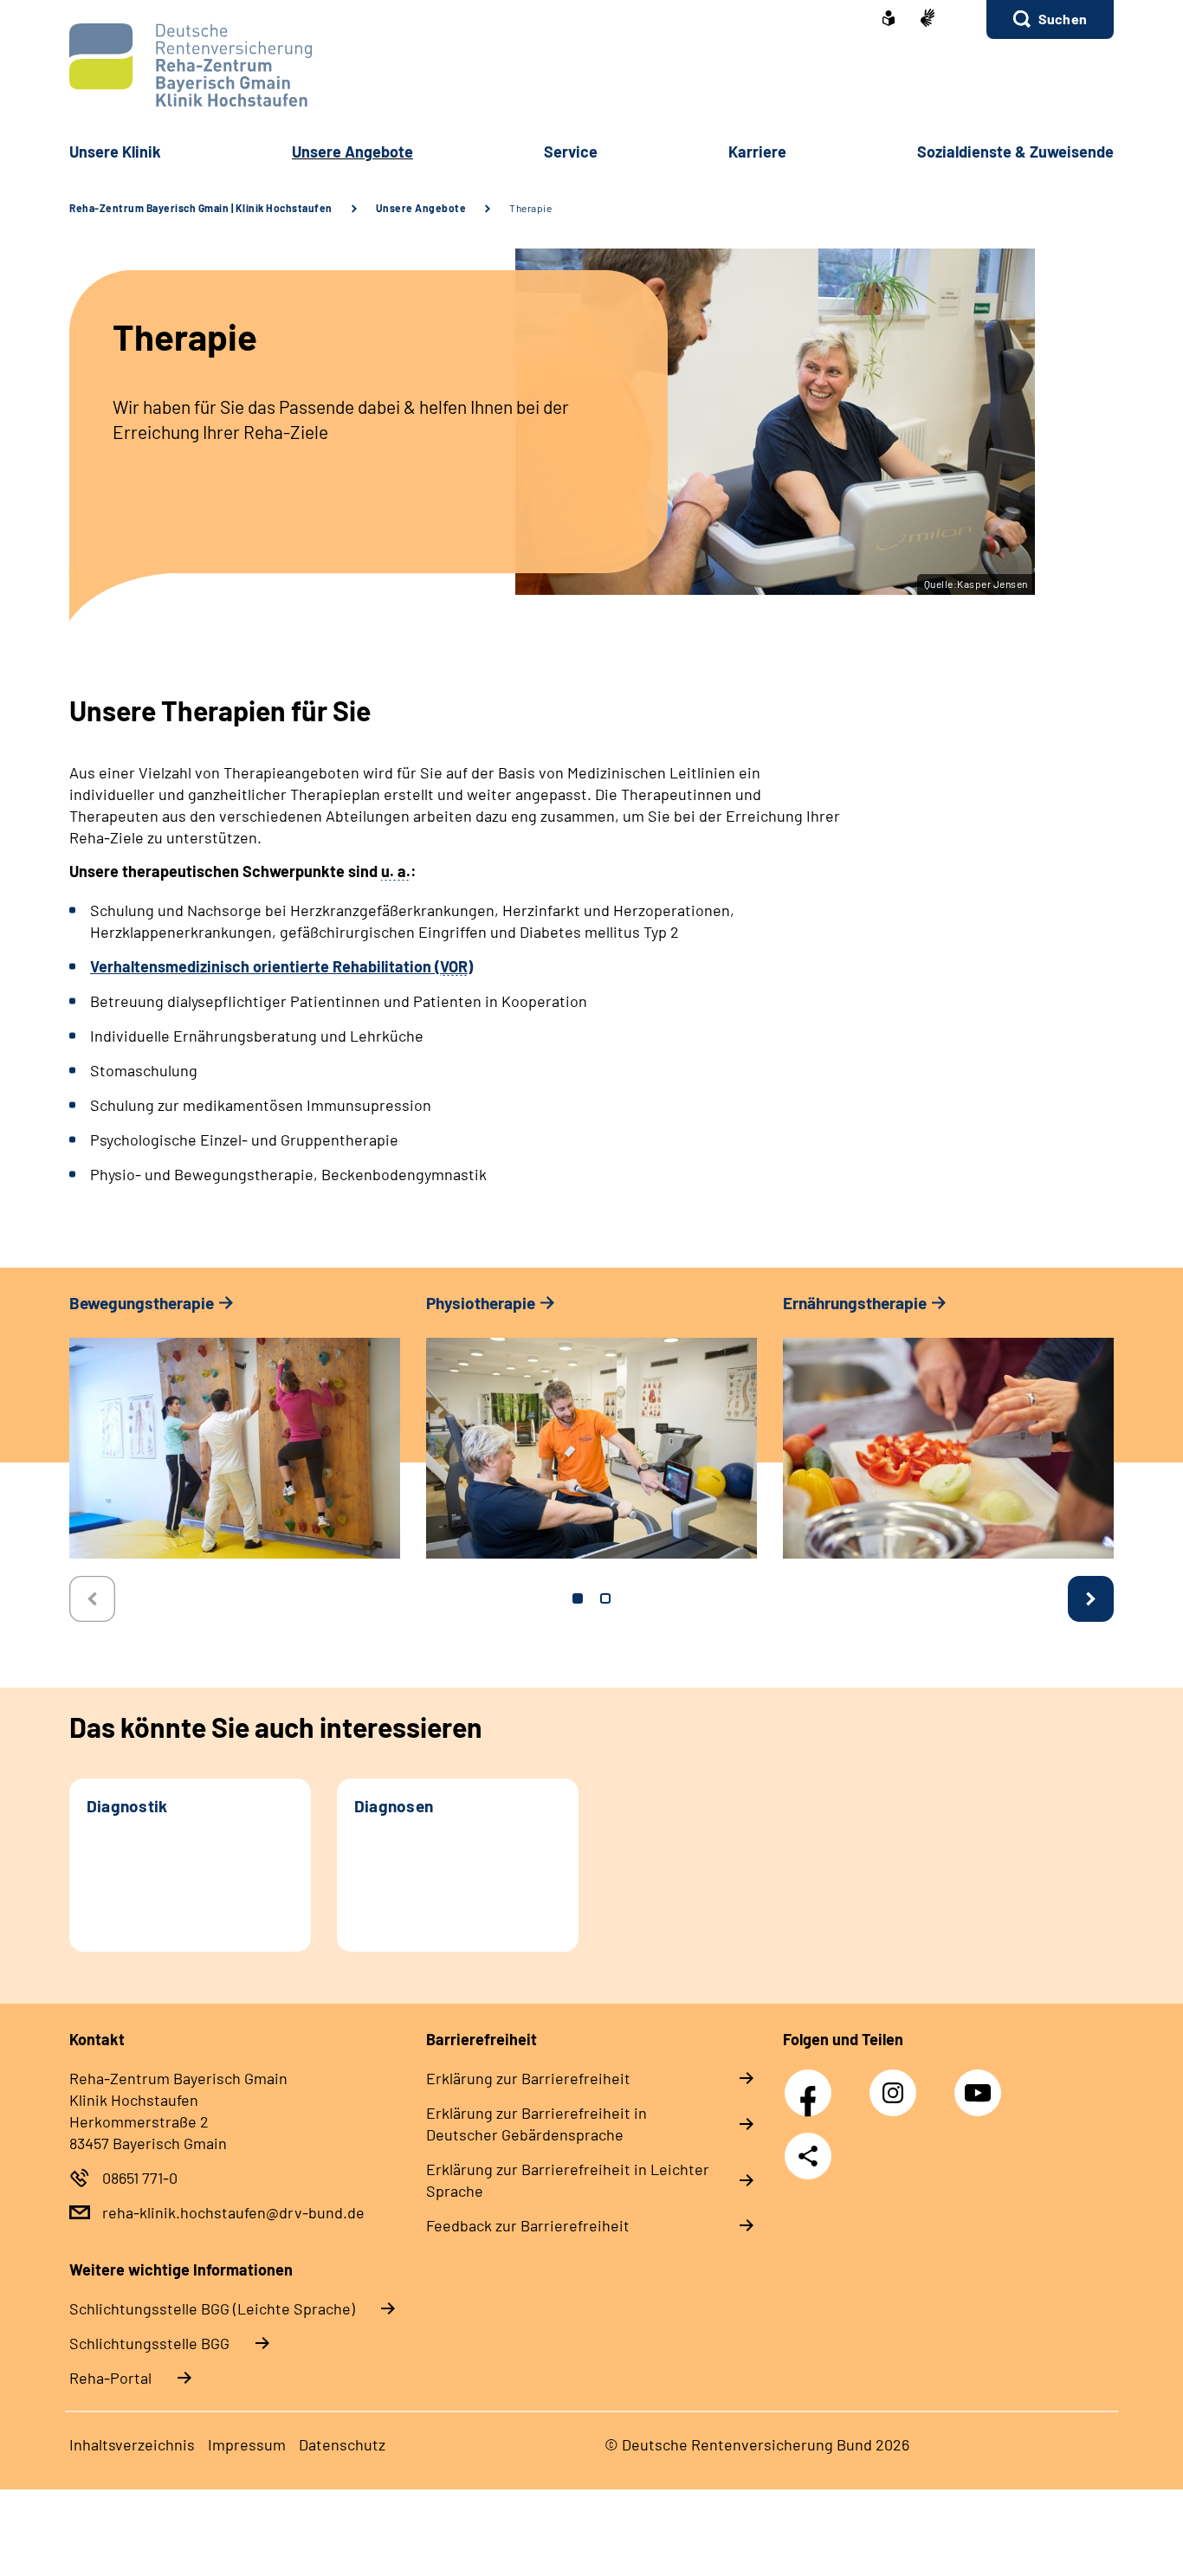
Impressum (247, 2444)
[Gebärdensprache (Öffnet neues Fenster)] (928, 19)
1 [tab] (578, 1598)
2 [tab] (605, 1598)
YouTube (980, 2083)
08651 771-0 (140, 2178)
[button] (1050, 19)
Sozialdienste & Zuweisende (1015, 152)
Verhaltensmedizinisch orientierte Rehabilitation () (281, 966)
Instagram (897, 2083)
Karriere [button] (757, 152)
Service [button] (571, 152)
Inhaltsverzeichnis (132, 2444)
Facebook (812, 2083)
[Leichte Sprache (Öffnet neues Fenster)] (889, 20)
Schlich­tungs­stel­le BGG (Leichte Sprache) (212, 2308)
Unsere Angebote (421, 208)
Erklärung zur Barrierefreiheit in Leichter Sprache (568, 2180)
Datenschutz (342, 2444)
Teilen (808, 2156)
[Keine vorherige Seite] (92, 1599)
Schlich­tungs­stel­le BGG (149, 2343)
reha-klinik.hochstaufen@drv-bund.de (233, 2212)
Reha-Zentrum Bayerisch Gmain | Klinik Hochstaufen (201, 208)
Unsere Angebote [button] (352, 152)
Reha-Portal (110, 2378)
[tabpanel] (235, 1434)
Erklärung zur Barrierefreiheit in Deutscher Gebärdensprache (537, 2124)
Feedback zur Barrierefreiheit (528, 2225)
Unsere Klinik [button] (115, 152)
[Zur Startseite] (591, 65)
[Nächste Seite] (1091, 1599)
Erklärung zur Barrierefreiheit (528, 2078)
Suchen (1063, 19)
